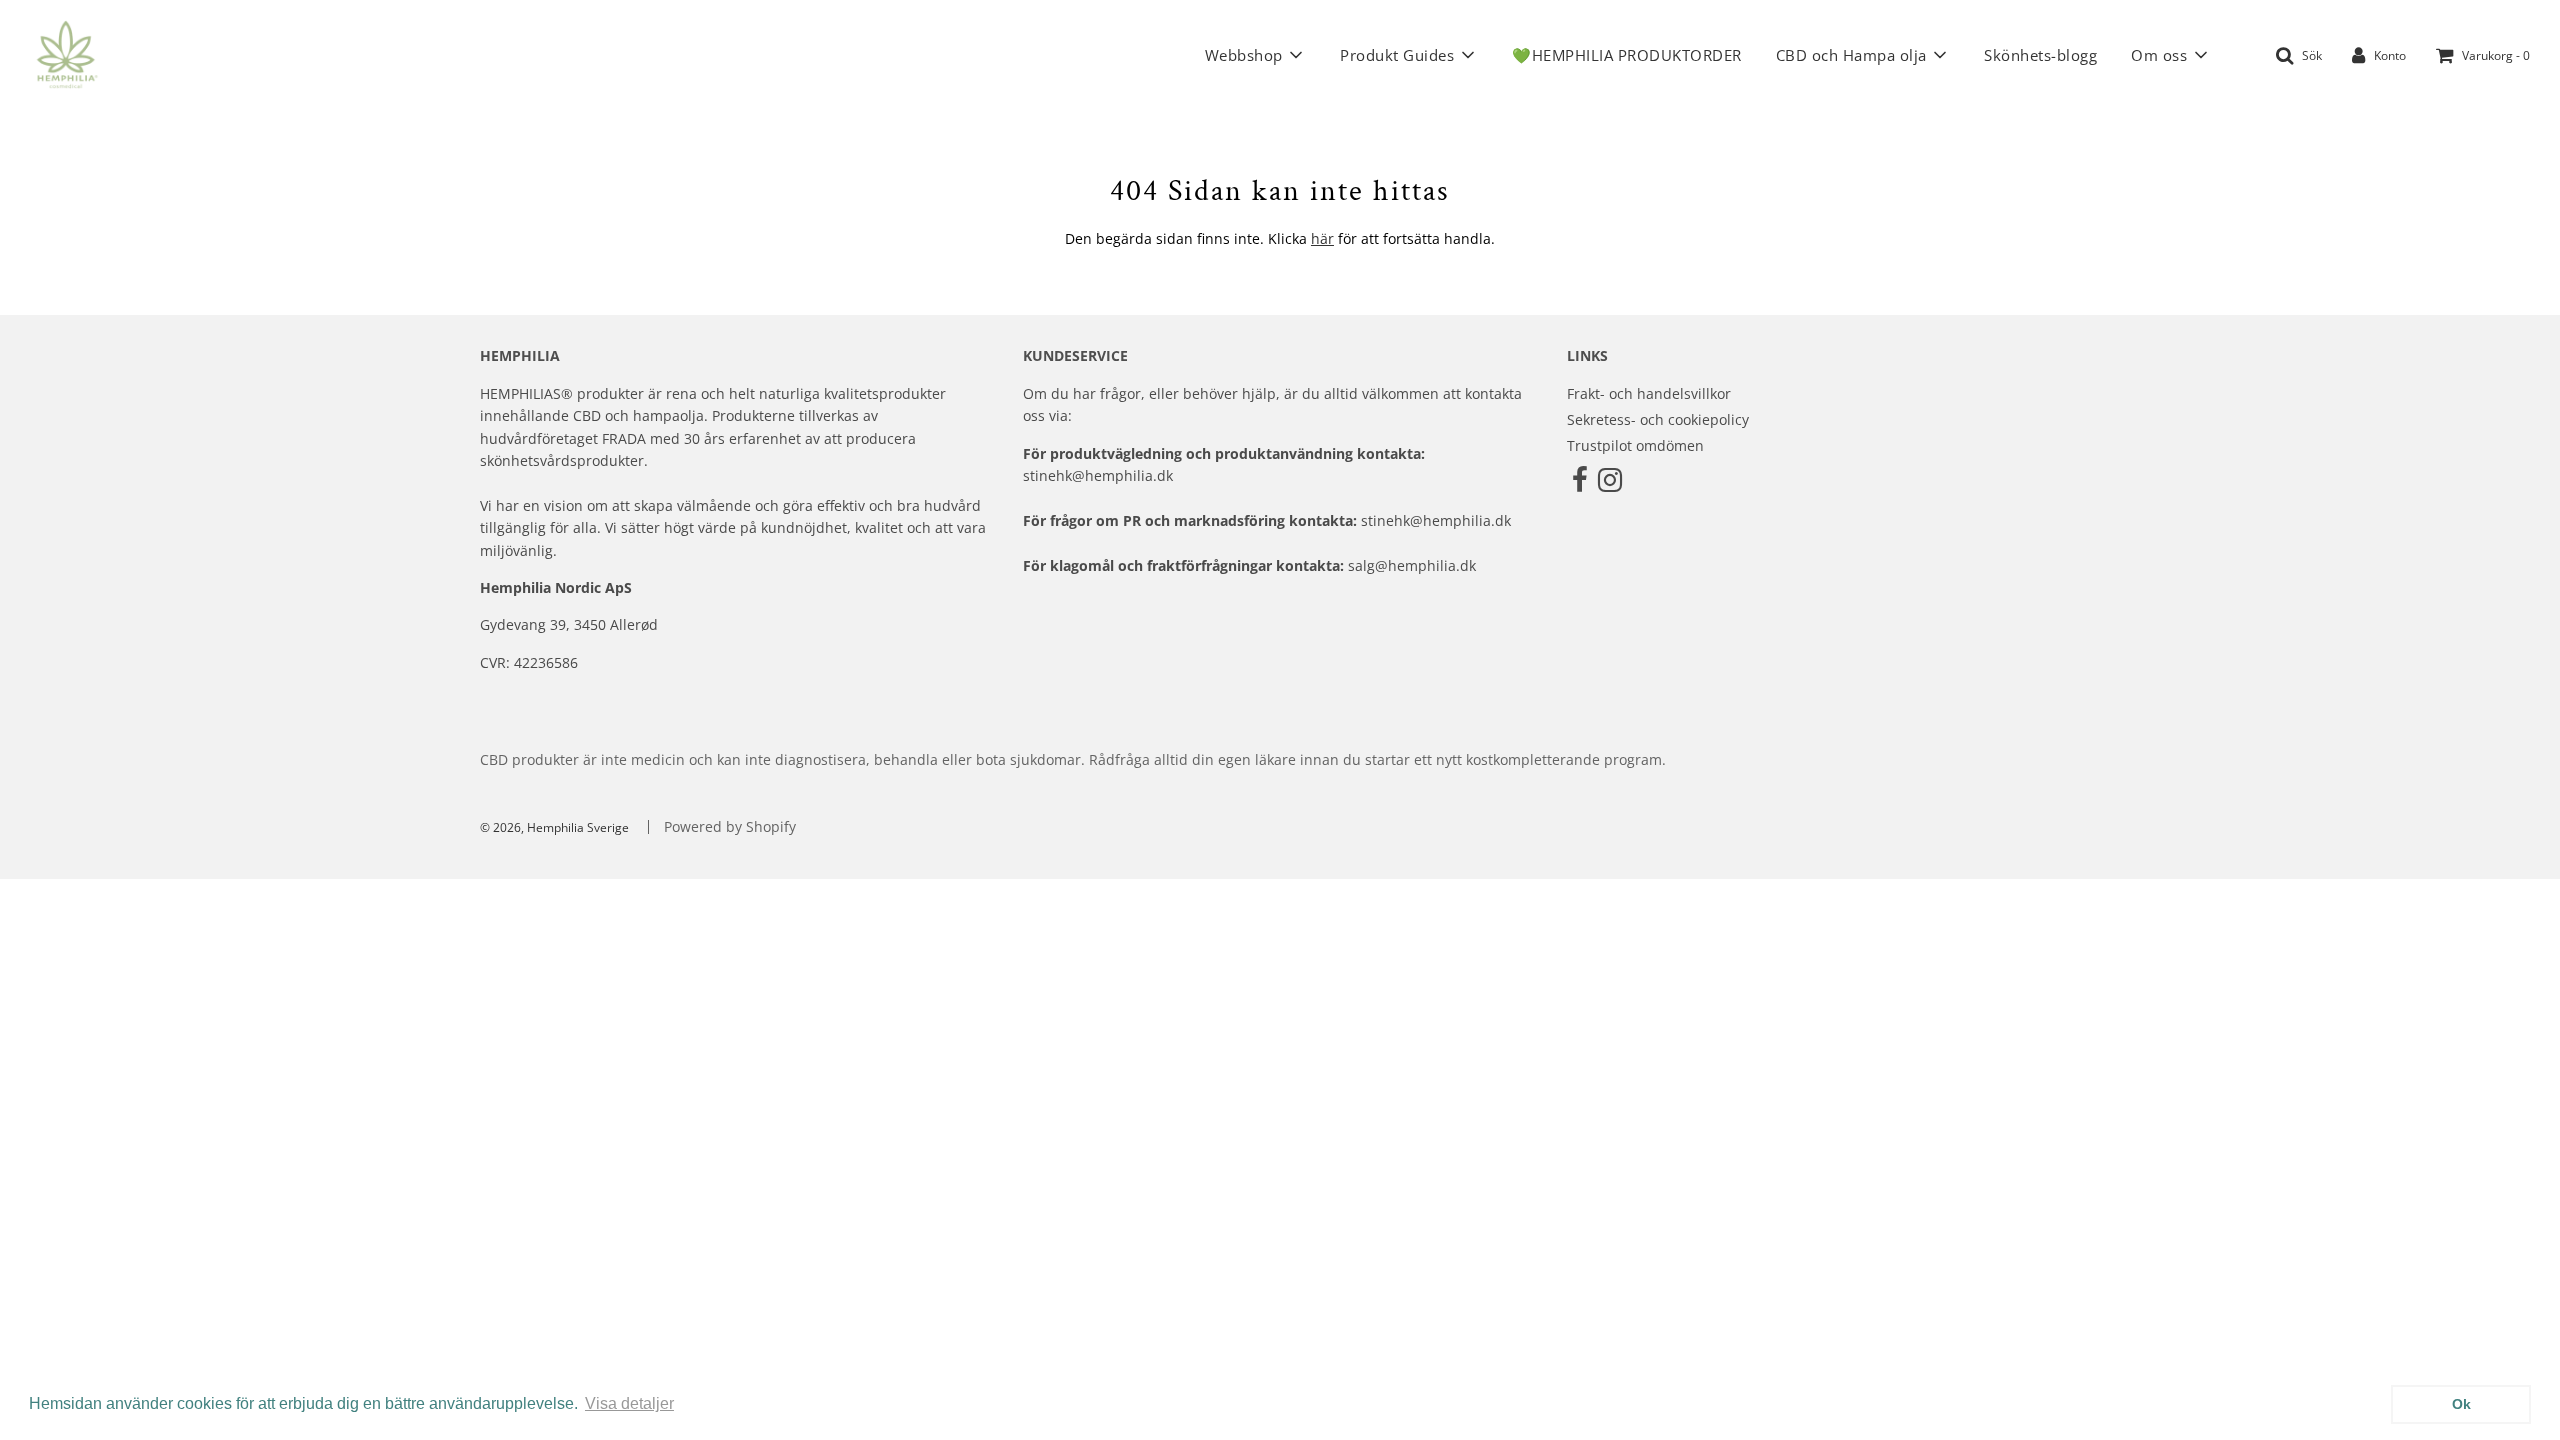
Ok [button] (2461, 1404)
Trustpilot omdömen (1635, 445)
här (1322, 238)
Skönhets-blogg (2040, 55)
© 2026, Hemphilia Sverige (554, 827)
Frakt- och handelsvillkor (1649, 393)
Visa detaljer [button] (629, 1403)
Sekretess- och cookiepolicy (1658, 419)
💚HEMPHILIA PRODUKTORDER (1627, 55)
